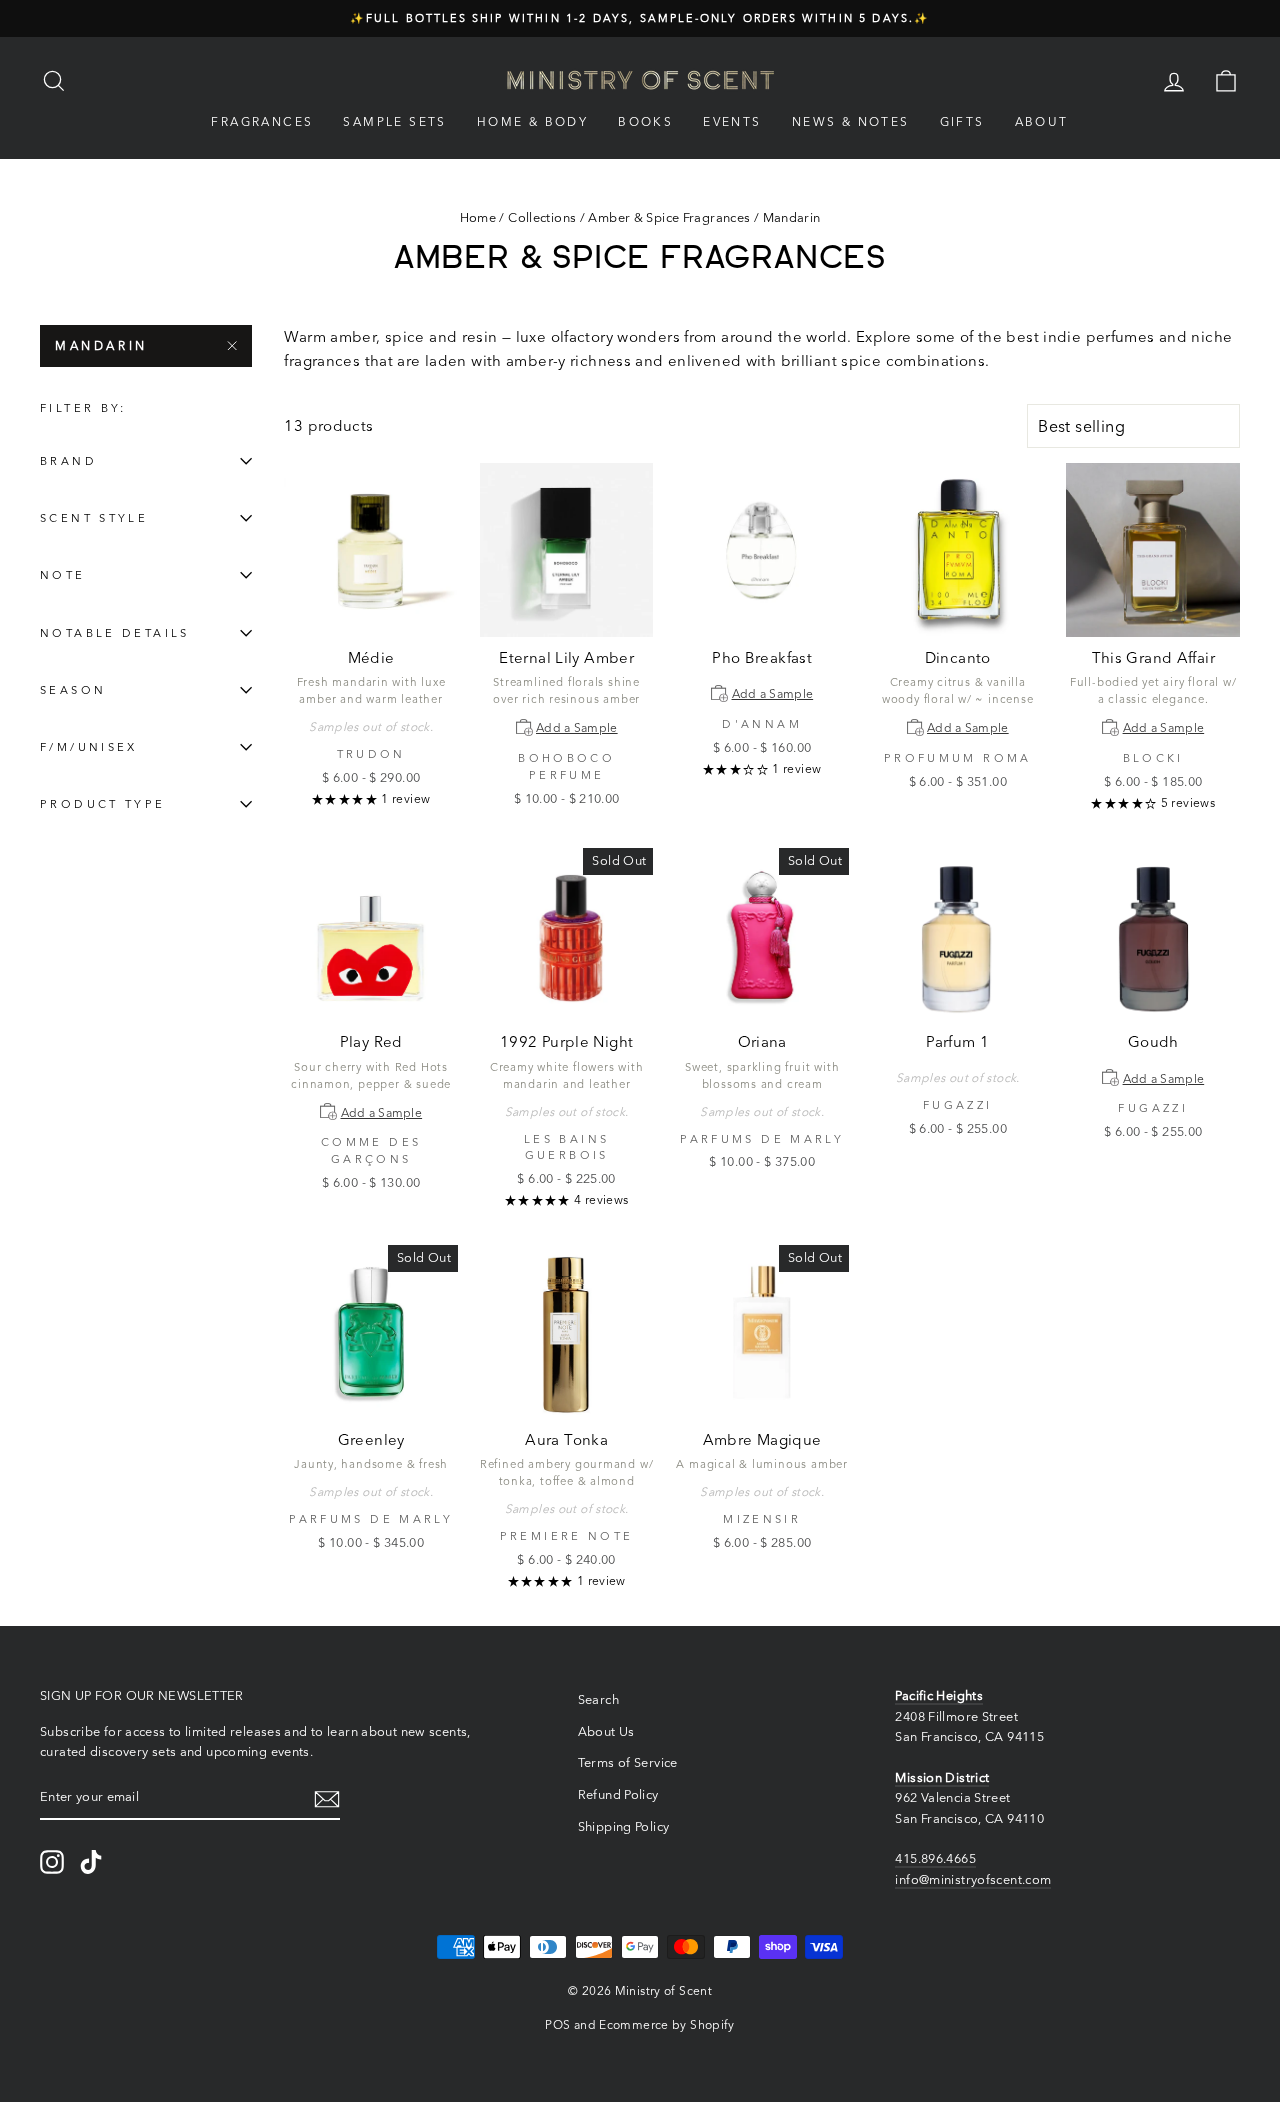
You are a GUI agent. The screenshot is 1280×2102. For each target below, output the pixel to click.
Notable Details (115, 633)
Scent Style (94, 518)
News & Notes (851, 121)
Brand (68, 461)
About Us (606, 1731)
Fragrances (262, 121)
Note (63, 575)
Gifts (962, 121)
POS (557, 2024)
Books (645, 121)
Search (598, 1699)
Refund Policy (618, 1794)
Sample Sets (394, 121)
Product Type (103, 804)
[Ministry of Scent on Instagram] (52, 1862)
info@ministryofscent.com (973, 1879)
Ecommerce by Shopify (667, 2024)
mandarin (101, 345)
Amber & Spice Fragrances (669, 217)
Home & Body (532, 121)
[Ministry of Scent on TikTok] (91, 1862)
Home (478, 217)
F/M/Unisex (89, 747)
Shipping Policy (624, 1826)
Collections (542, 217)
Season (73, 690)
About (1042, 121)
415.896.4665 (935, 1858)
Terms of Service (628, 1762)
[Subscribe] (327, 1798)
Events (732, 121)
